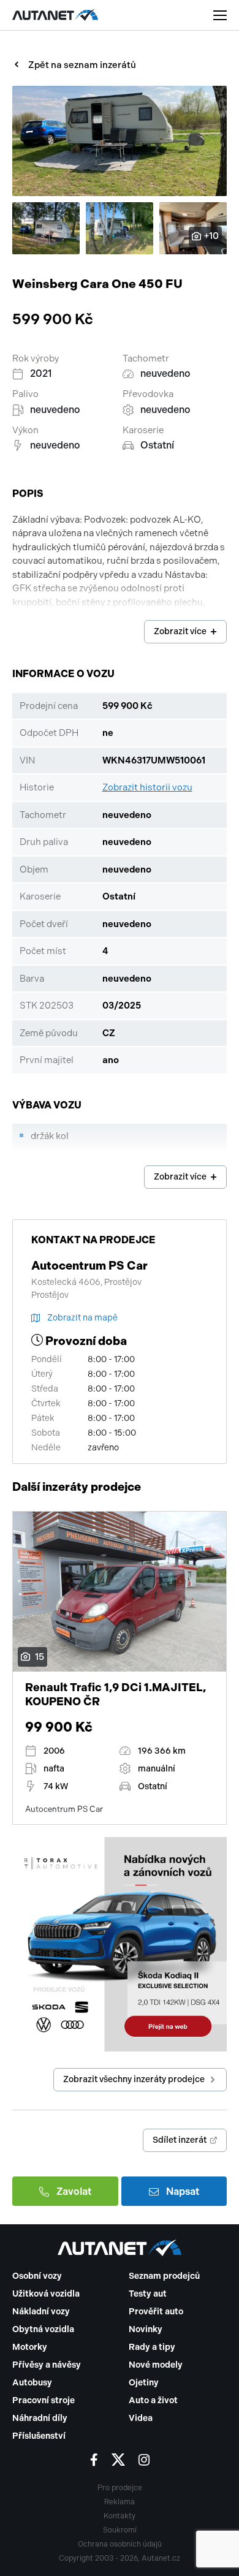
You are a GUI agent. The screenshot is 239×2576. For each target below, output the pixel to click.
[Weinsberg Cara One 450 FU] (120, 141)
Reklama (120, 2502)
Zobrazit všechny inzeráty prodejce (134, 2079)
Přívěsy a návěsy (47, 2365)
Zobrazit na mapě (82, 1318)
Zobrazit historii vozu (147, 787)
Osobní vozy (37, 2276)
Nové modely (156, 2365)
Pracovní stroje (44, 2400)
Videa (141, 2418)
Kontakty (120, 2516)
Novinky (146, 2329)
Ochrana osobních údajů (120, 2544)
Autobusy (32, 2383)
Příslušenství (39, 2436)
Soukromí (120, 2530)
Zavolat (74, 2191)
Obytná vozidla (43, 2329)
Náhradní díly (40, 2418)
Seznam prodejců (164, 2276)
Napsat (183, 2191)
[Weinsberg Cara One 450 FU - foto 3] (120, 228)
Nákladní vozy (41, 2312)
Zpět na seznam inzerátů (82, 65)
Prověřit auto (156, 2312)
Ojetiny (144, 2383)
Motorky (30, 2347)
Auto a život (153, 2400)
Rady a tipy (152, 2347)
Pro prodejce (120, 2488)
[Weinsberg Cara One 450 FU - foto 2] (46, 228)
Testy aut (148, 2294)
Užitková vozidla (46, 2294)
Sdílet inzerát (180, 2140)
